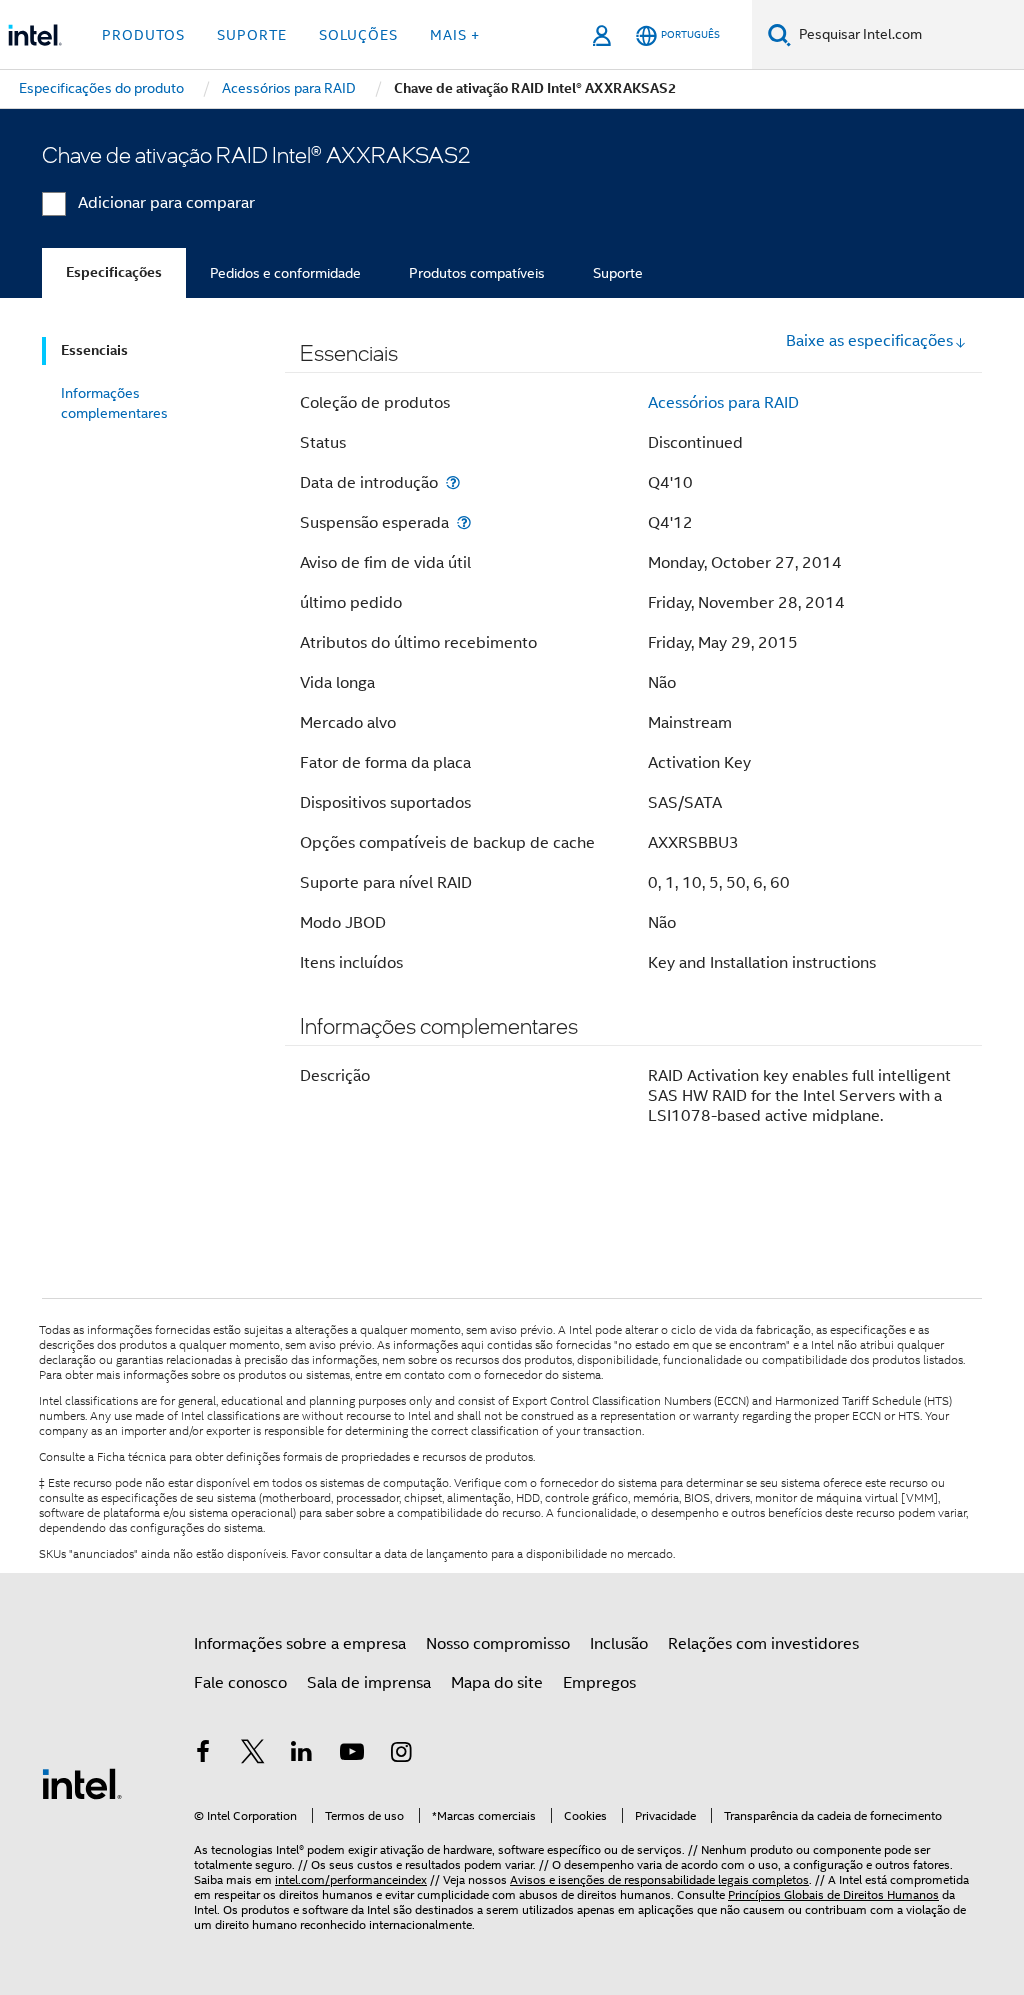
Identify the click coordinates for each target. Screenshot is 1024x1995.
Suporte (618, 273)
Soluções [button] (358, 35)
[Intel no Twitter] (253, 1755)
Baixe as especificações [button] (869, 341)
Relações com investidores (763, 1644)
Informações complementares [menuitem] (114, 403)
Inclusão (619, 1644)
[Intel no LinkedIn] (302, 1755)
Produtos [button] (143, 35)
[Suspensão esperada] (464, 522)
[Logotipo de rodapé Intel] (82, 1783)
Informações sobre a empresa (300, 1644)
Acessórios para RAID (723, 403)
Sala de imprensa (369, 1683)
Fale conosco (240, 1683)
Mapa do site (497, 1683)
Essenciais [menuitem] (94, 350)
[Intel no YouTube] (352, 1755)
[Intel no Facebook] (203, 1755)
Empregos (599, 1683)
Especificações (114, 272)
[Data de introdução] (453, 482)
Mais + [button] (455, 35)
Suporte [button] (252, 35)
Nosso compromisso (498, 1644)
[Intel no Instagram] (401, 1755)
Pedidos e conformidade (285, 273)
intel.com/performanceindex (351, 1879)
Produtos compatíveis (477, 273)
